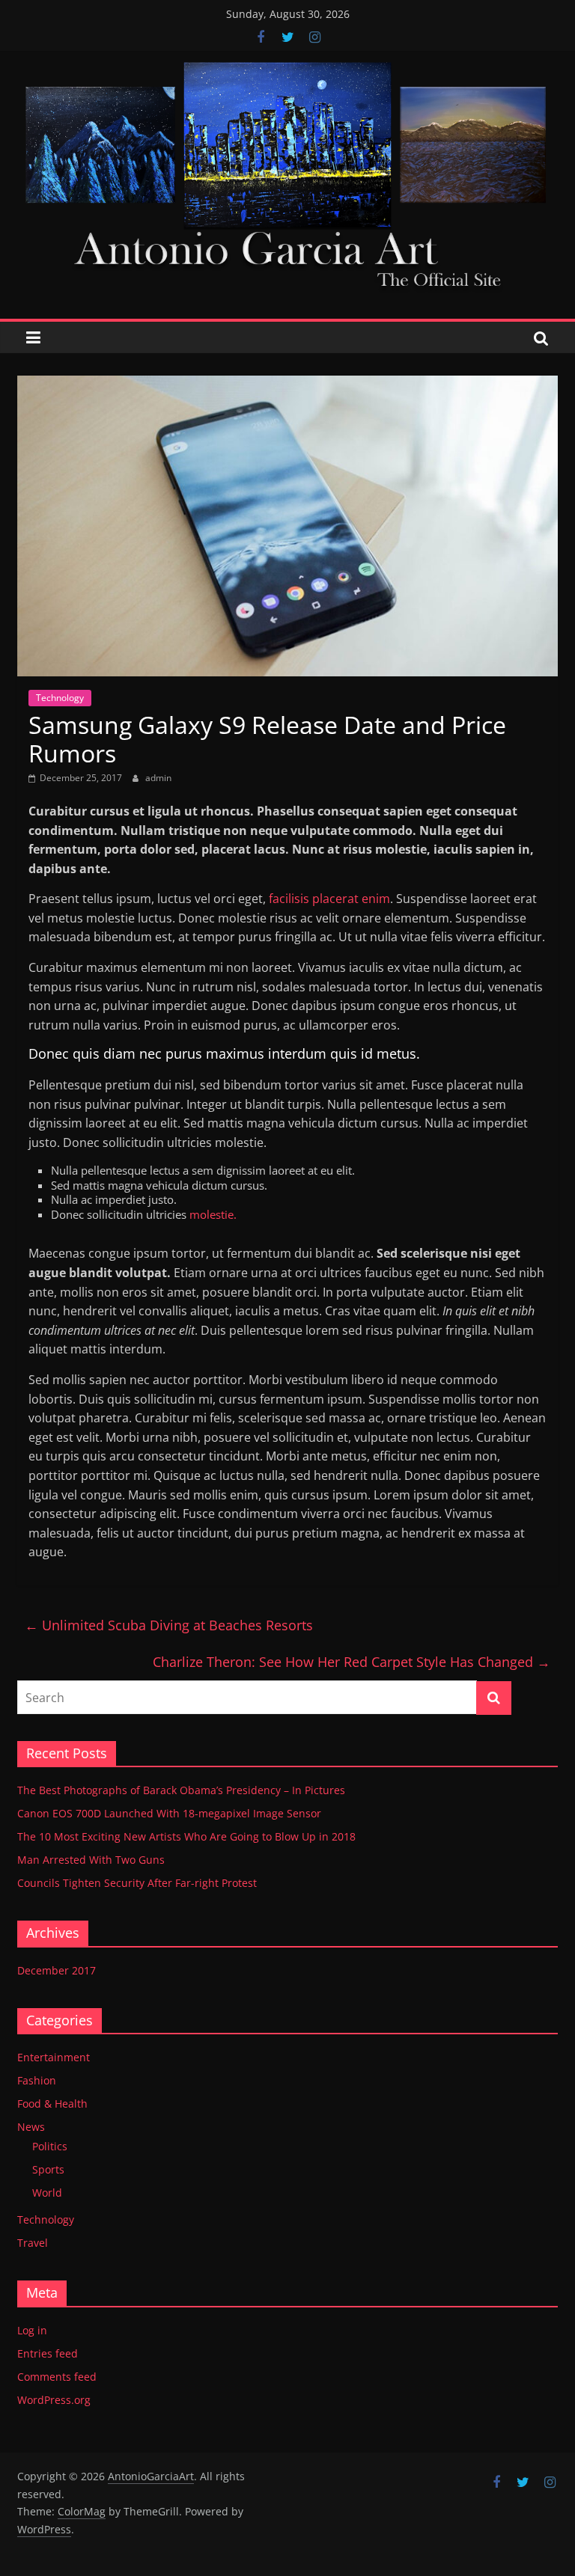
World (47, 2193)
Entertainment (54, 2057)
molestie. (212, 1214)
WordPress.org (54, 2400)
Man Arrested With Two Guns (91, 1860)
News (31, 2127)
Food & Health (52, 2104)
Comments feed (57, 2377)
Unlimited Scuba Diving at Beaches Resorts (169, 1625)
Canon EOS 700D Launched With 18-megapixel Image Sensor (169, 1813)
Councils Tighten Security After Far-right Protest (137, 1883)
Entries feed (48, 2353)
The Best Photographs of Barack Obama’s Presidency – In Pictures (181, 1790)
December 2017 (57, 1970)
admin (158, 778)
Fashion (37, 2080)
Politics (50, 2146)
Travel (33, 2243)
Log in (32, 2330)
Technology (60, 698)
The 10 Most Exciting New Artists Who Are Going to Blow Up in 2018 (186, 1836)
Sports (48, 2169)
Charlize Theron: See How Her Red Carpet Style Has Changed (352, 1662)
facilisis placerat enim (328, 899)
